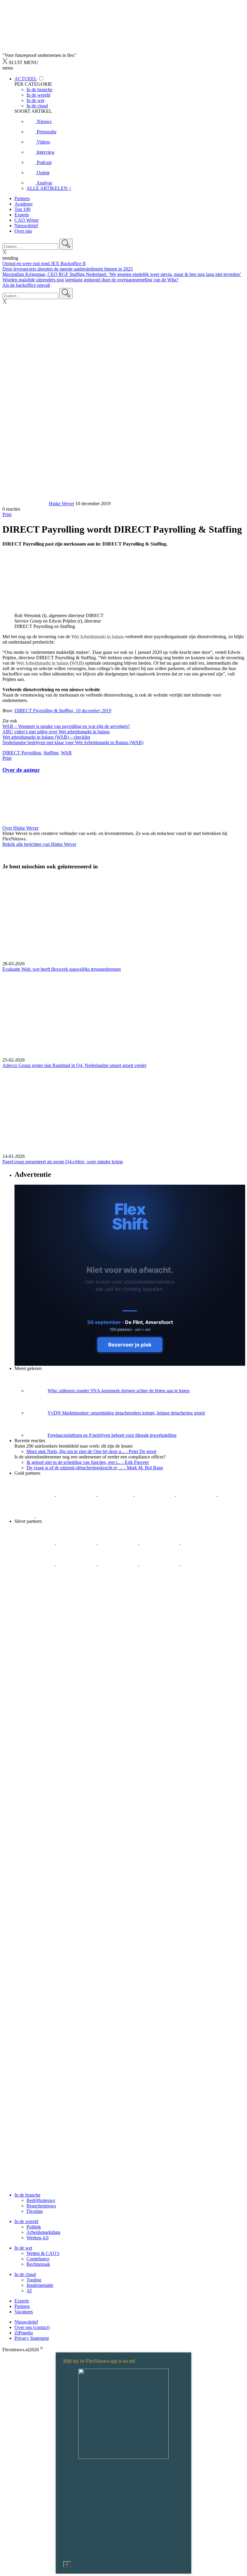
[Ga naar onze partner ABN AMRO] (118, 1564)
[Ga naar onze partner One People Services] (155, 1494)
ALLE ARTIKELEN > (49, 188)
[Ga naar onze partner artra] (35, 1564)
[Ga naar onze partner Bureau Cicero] (228, 1494)
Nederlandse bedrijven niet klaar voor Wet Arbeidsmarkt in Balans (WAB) (73, 742)
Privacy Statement (32, 2338)
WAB (77, 663)
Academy (24, 204)
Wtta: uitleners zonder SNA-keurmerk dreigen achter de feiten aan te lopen (119, 1391)
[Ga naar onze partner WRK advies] (35, 1585)
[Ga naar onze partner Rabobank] (77, 1564)
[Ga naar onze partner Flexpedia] (197, 1494)
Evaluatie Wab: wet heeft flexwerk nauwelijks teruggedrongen (62, 969)
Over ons (23, 231)
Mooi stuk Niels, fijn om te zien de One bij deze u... (91, 1451)
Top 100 (22, 209)
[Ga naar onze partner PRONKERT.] (118, 1543)
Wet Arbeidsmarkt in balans (98, 637)
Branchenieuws (41, 2206)
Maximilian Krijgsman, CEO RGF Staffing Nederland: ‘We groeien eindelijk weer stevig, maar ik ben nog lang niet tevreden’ (122, 274)
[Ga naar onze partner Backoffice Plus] (35, 1494)
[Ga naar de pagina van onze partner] (56, 1621)
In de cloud (25, 2274)
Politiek (34, 2227)
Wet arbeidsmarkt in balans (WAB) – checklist (46, 737)
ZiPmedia (24, 2333)
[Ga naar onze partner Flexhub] (35, 1543)
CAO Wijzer (27, 220)
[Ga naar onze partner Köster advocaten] (160, 1564)
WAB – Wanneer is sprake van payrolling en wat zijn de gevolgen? (66, 726)
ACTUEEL (26, 79)
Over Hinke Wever (20, 828)
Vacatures (24, 2312)
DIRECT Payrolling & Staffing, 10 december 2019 (63, 711)
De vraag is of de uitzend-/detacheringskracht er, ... (95, 1468)
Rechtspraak (38, 2264)
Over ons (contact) (32, 2327)
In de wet (23, 2248)
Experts (22, 215)
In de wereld (26, 2221)
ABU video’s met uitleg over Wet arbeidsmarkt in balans (56, 732)
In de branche (27, 2195)
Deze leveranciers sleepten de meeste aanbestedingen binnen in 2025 (68, 269)
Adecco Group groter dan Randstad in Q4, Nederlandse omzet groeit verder (74, 1065)
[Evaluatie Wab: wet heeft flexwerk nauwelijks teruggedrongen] (123, 918)
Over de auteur (21, 770)
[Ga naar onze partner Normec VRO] (160, 1543)
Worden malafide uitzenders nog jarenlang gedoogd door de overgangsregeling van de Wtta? (90, 280)
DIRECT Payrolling (22, 753)
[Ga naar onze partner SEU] (77, 1543)
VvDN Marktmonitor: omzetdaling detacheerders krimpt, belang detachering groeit (126, 1413)
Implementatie (40, 2285)
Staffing (51, 753)
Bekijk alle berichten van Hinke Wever (39, 844)
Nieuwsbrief (26, 226)
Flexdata (35, 2211)
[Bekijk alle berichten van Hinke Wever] (25, 504)
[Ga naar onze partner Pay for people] (201, 1564)
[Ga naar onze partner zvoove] (56, 1516)
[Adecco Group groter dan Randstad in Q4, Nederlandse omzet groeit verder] (123, 1015)
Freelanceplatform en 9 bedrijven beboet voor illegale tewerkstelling (112, 1435)
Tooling (34, 2280)
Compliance (38, 2259)
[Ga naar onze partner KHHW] (25, 1516)
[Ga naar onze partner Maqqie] (201, 1543)
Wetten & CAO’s (43, 2253)
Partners (22, 198)
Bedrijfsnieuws (41, 2200)
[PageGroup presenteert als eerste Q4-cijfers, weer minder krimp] (123, 1111)
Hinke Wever (61, 504)
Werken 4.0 (38, 2238)
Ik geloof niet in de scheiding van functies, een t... (88, 1462)
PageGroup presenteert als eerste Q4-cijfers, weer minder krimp (63, 1162)
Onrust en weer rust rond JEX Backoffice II (44, 263)
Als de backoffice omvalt (26, 285)
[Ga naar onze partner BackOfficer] (116, 1494)
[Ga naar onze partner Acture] (77, 1494)
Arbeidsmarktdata (43, 2232)
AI (29, 2291)
